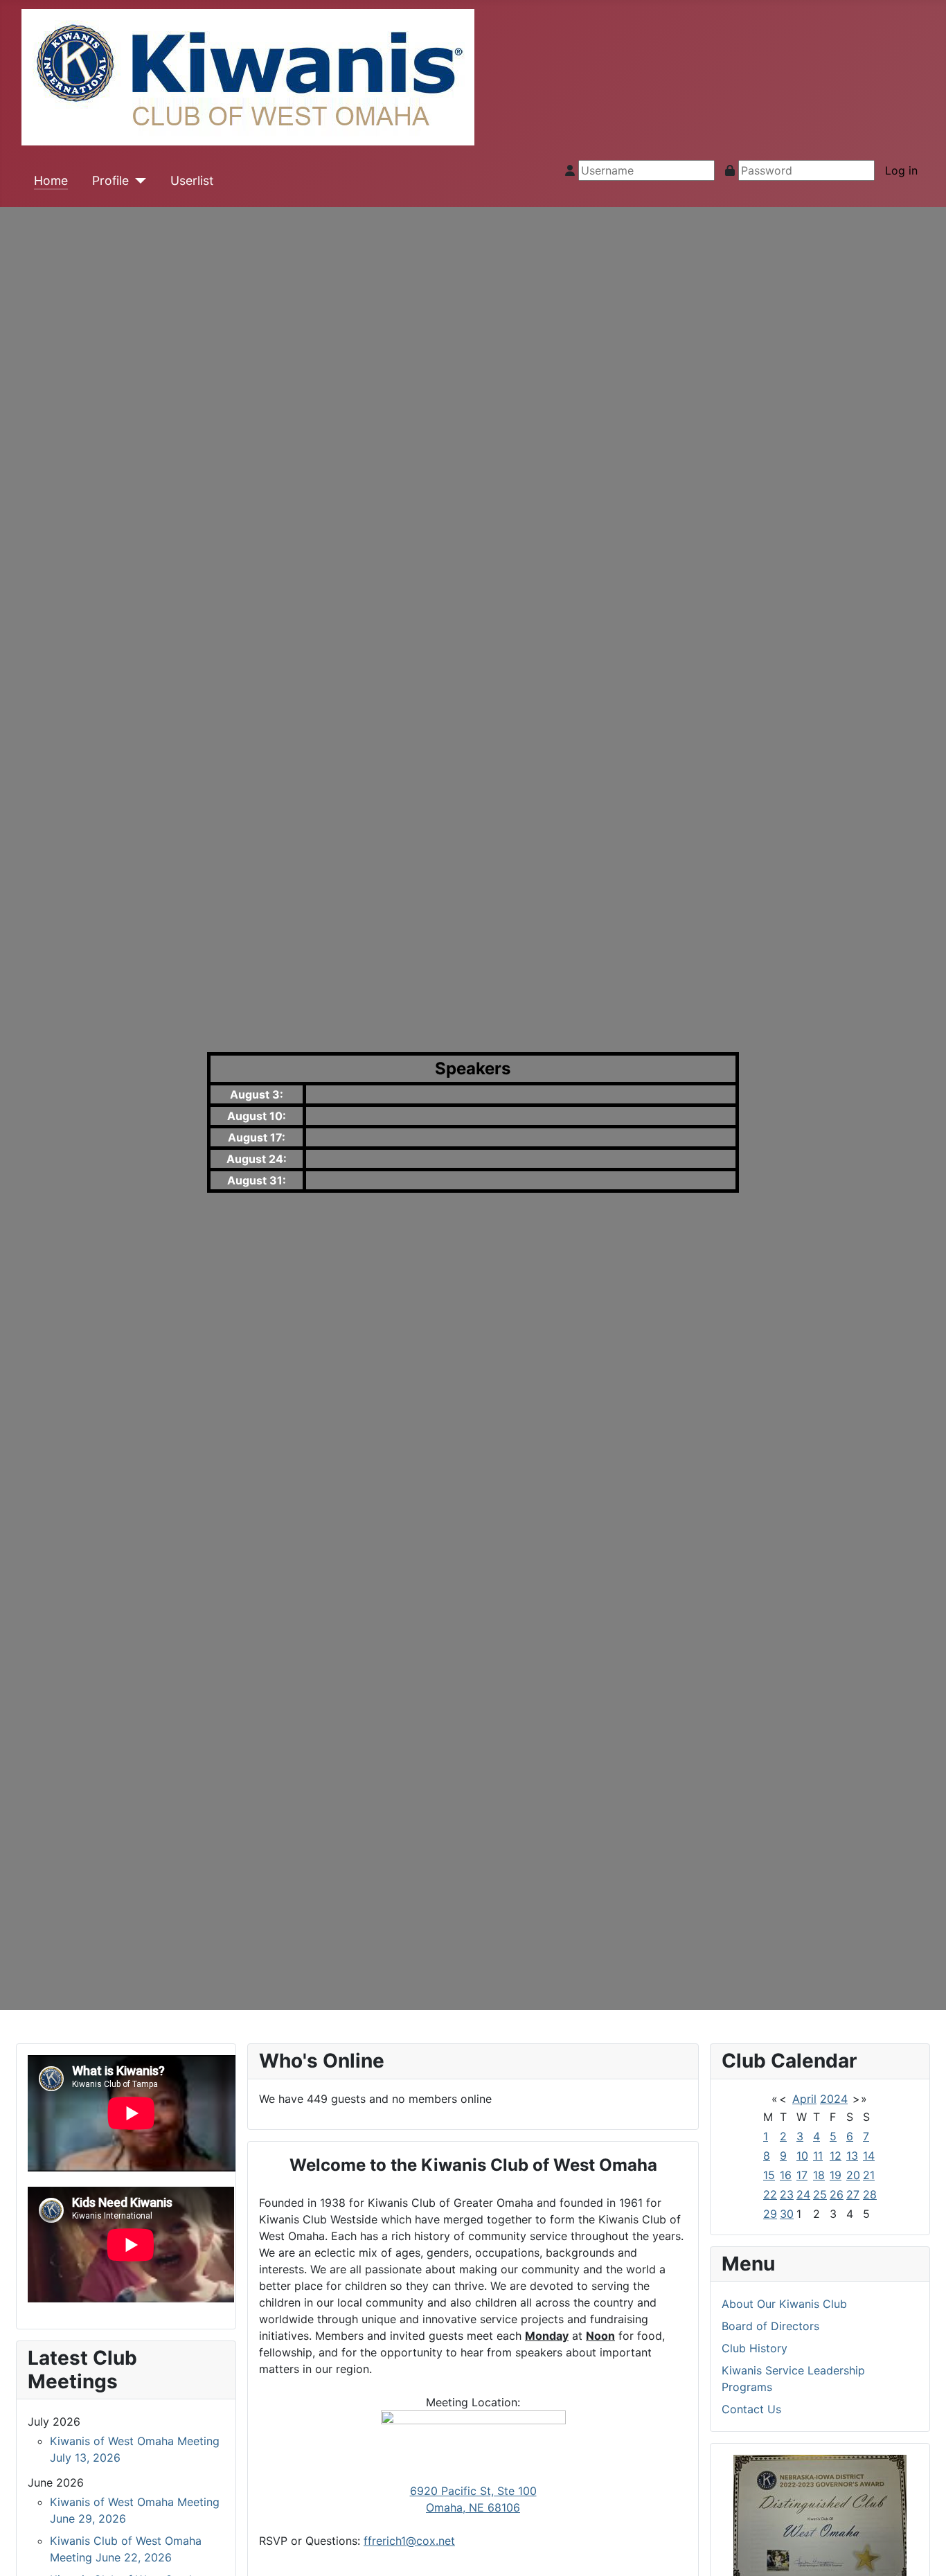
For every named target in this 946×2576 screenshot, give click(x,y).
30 (787, 2214)
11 (818, 2156)
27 (853, 2194)
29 (770, 2214)
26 (837, 2194)
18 (819, 2175)
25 (820, 2194)
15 (769, 2175)
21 (869, 2175)
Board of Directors (770, 2326)
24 (803, 2194)
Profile (110, 180)
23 (787, 2194)
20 (853, 2175)
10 (802, 2156)
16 (786, 2175)
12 (836, 2156)
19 (836, 2175)
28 (870, 2194)
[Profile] (137, 181)
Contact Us (751, 2409)
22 (770, 2194)
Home (51, 180)
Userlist (192, 180)
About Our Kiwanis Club (784, 2304)
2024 (834, 2099)
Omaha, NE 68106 (473, 2507)
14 (869, 2156)
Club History (755, 2348)
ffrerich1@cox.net (409, 2541)
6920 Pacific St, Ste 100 (473, 2491)
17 (802, 2175)
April (804, 2099)
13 (852, 2156)
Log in (901, 170)
